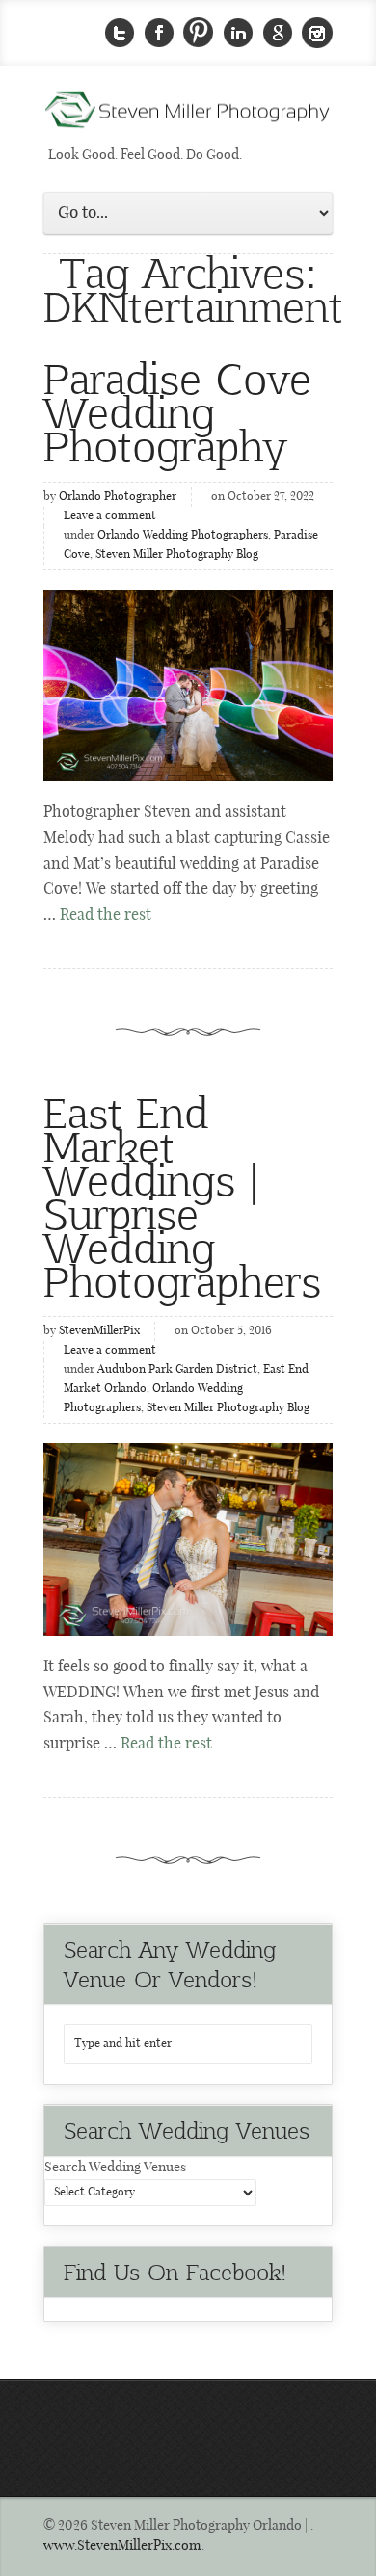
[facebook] (159, 33)
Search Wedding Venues (115, 2168)
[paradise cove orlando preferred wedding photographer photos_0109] (188, 686)
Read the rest (106, 916)
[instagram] (317, 33)
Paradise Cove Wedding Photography (177, 411)
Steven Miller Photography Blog (177, 555)
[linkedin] (238, 33)
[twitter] (120, 33)
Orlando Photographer (118, 497)
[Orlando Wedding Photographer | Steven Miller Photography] (188, 116)
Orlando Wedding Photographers (183, 536)
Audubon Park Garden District (177, 1370)
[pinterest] (199, 33)
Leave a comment (110, 516)
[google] (278, 33)
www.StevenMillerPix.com (122, 2546)
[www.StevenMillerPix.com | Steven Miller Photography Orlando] (188, 1539)
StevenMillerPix (99, 1331)
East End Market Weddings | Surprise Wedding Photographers (182, 1196)
